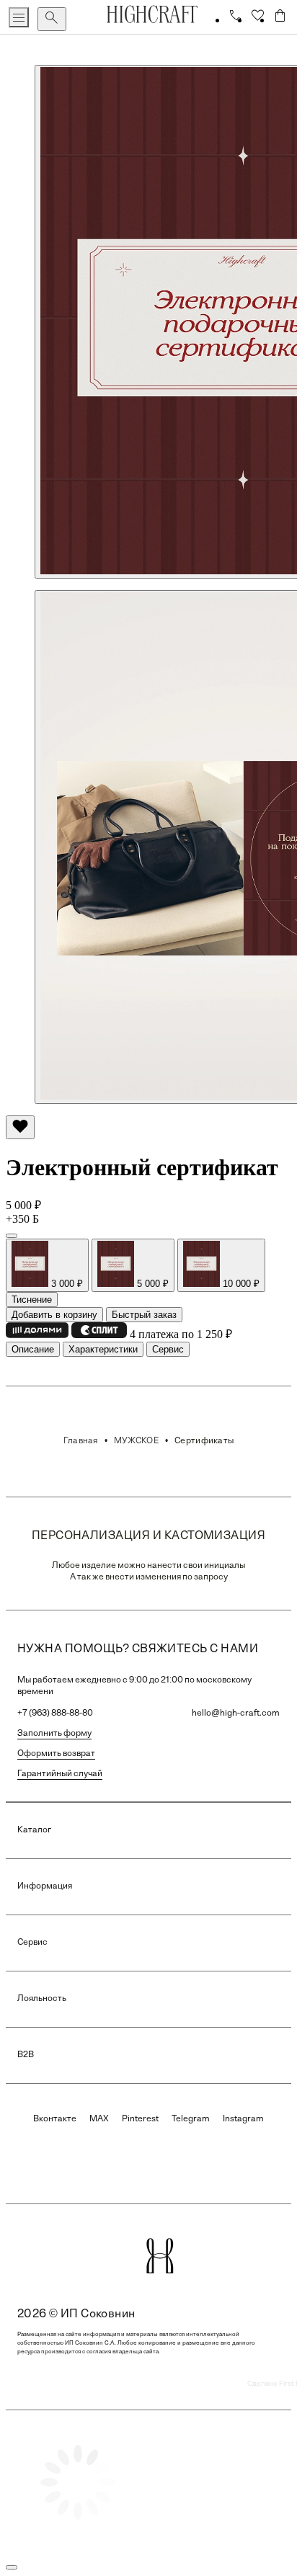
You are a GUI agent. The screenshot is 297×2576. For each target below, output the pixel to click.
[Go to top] (12, 2567)
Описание (33, 1349)
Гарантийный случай (60, 1774)
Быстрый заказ (144, 1315)
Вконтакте (55, 2119)
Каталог (34, 1830)
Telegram (191, 2119)
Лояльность (42, 1999)
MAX (99, 2119)
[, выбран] (12, 1236)
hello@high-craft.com (236, 1713)
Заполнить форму (54, 1734)
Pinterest (140, 2119)
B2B (26, 2055)
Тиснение (32, 1300)
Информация (45, 1886)
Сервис (168, 1349)
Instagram (243, 2119)
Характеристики (103, 1349)
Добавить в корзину (54, 1315)
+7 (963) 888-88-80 (55, 1713)
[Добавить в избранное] (20, 1127)
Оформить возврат (56, 1754)
